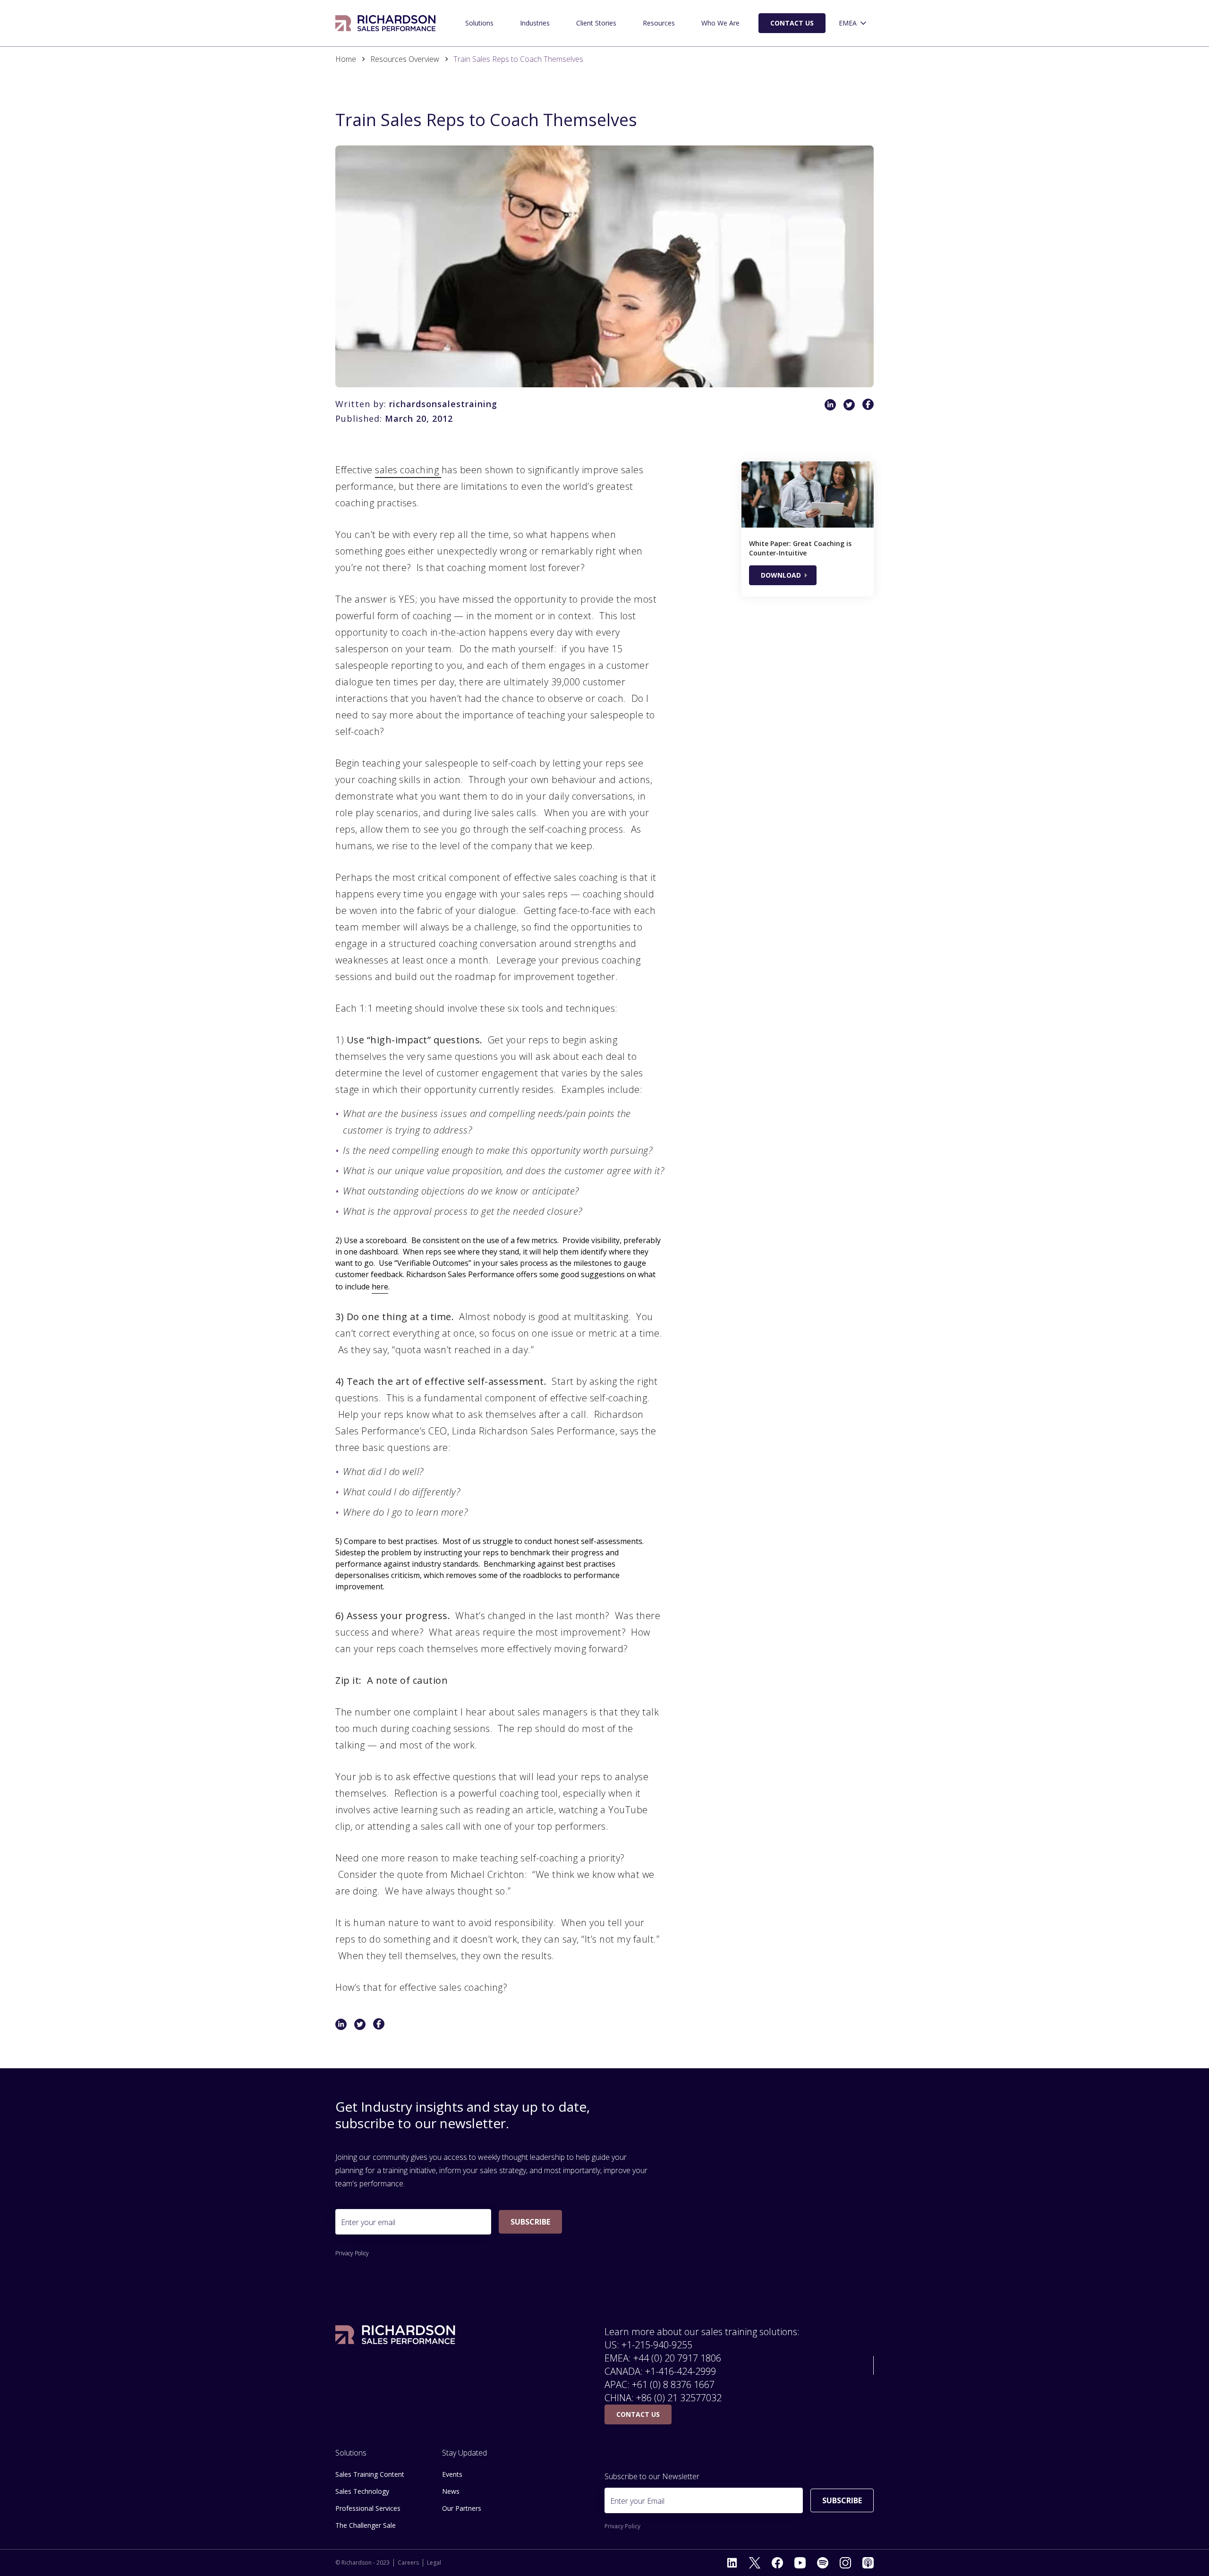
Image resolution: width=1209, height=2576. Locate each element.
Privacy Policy (352, 2253)
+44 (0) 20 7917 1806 (677, 2358)
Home (346, 59)
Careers (408, 2563)
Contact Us (792, 23)
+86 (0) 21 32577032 (679, 2398)
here (380, 1287)
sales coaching (408, 470)
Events (452, 2474)
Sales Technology (362, 2491)
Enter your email (368, 2222)
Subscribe (530, 2222)
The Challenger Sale (366, 2525)
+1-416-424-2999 (681, 2371)
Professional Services (368, 2508)
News (451, 2491)
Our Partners (462, 2508)
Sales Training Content (370, 2474)
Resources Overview (405, 59)
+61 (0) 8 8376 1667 (673, 2384)
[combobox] (853, 23)
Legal (434, 2563)
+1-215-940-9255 (657, 2345)
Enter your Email (637, 2501)
